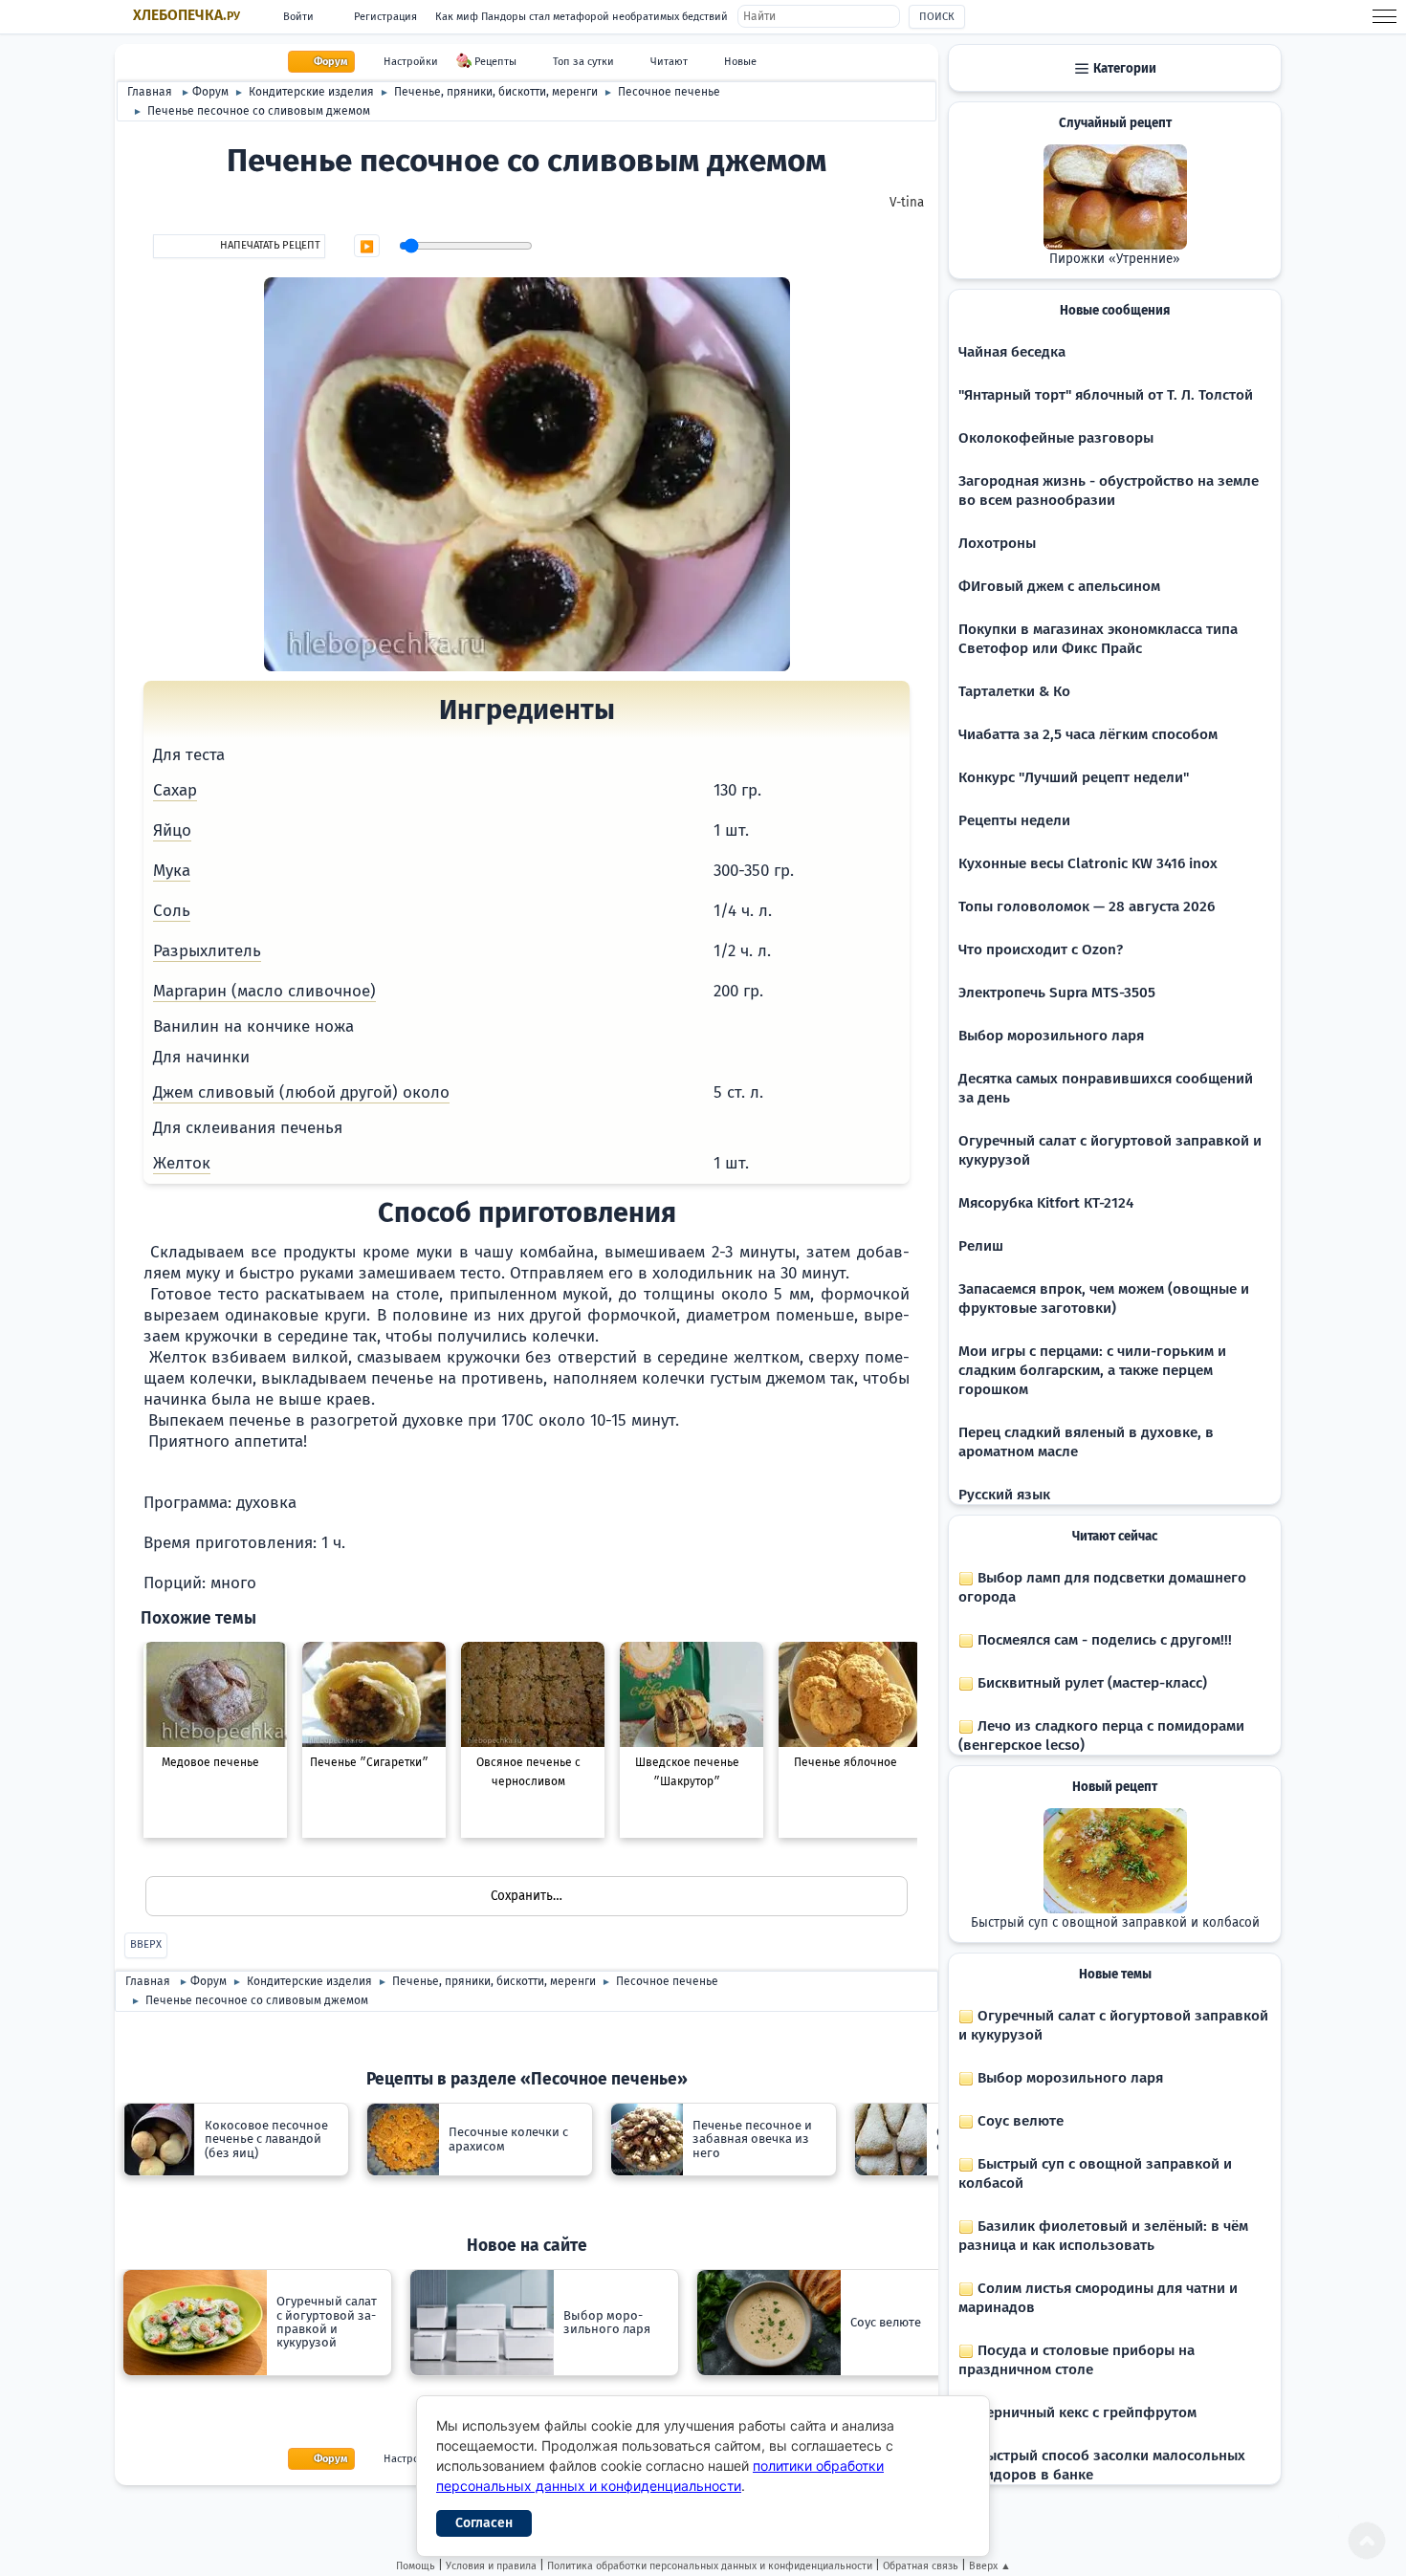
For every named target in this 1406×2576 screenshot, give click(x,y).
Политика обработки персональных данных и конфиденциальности (710, 2566)
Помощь (416, 2566)
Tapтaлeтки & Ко (1014, 691)
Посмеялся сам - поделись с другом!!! (1103, 1640)
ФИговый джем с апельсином (1059, 586)
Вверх (146, 1944)
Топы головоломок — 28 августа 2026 (1087, 906)
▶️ (367, 247)
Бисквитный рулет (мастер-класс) (1090, 1683)
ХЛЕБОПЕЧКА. (187, 15)
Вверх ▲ (990, 2566)
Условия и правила (491, 2566)
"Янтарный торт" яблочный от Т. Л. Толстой (1106, 395)
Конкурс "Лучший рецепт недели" (1074, 777)
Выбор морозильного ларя (1051, 1036)
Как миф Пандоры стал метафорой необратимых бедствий (582, 17)
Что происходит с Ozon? (1041, 950)
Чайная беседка (1012, 352)
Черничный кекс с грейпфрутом (1085, 2412)
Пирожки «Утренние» (1115, 259)
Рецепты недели (1014, 820)
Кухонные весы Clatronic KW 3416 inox (1088, 863)
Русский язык (1004, 1495)
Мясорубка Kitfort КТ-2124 (1046, 1203)
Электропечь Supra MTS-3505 (1057, 993)
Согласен (484, 2523)
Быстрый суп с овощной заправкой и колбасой (1115, 1923)
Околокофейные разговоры (1056, 438)
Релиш (981, 1246)
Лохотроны (997, 543)
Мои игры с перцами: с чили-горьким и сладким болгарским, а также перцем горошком (1092, 1370)
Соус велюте (1019, 2121)
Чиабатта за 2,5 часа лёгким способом (1088, 734)
